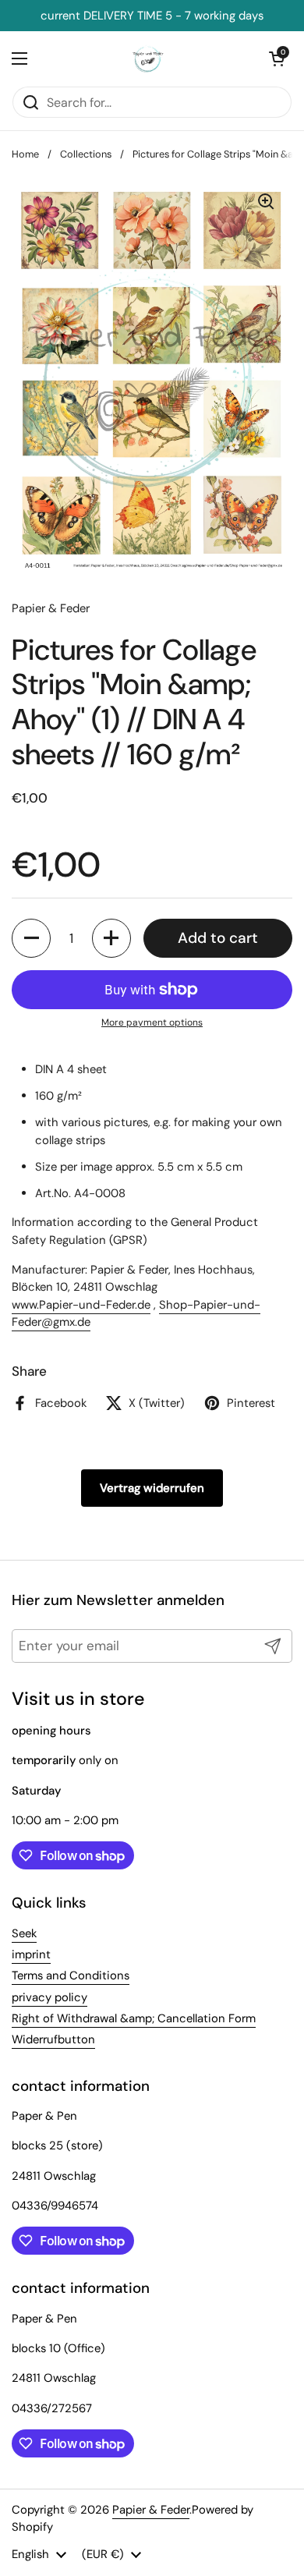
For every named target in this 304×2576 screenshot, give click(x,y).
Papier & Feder (151, 2510)
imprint (31, 1954)
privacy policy (49, 1997)
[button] (31, 938)
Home (25, 154)
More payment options (152, 1022)
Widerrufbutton (53, 2039)
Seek (24, 1933)
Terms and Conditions (71, 1975)
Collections (86, 154)
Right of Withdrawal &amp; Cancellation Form (134, 2018)
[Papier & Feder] (148, 58)
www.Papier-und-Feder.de (81, 1305)
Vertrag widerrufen (152, 1488)
